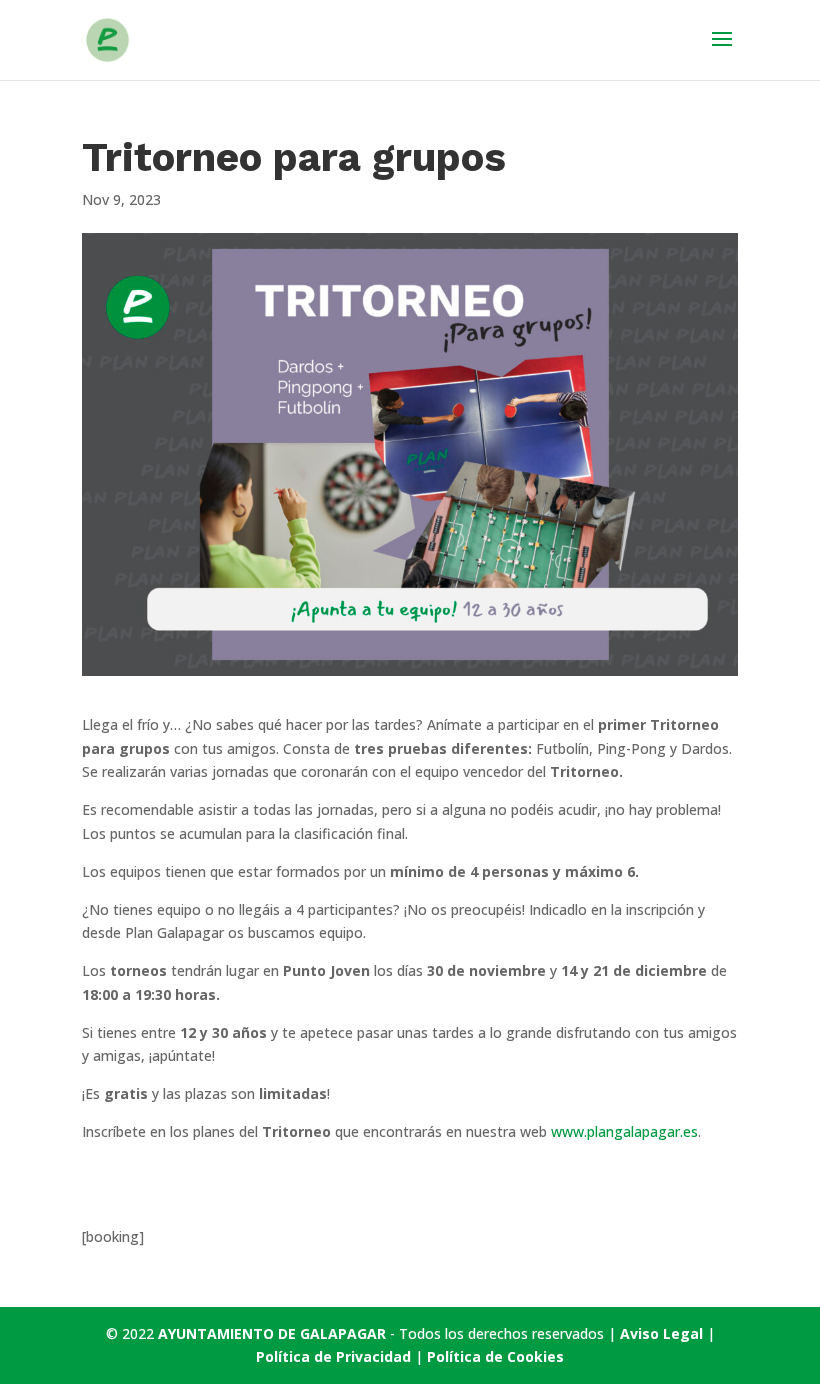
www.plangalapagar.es (624, 1131)
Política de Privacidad (335, 1356)
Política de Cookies (495, 1356)
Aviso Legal (661, 1333)
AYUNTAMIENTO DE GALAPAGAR (272, 1333)
